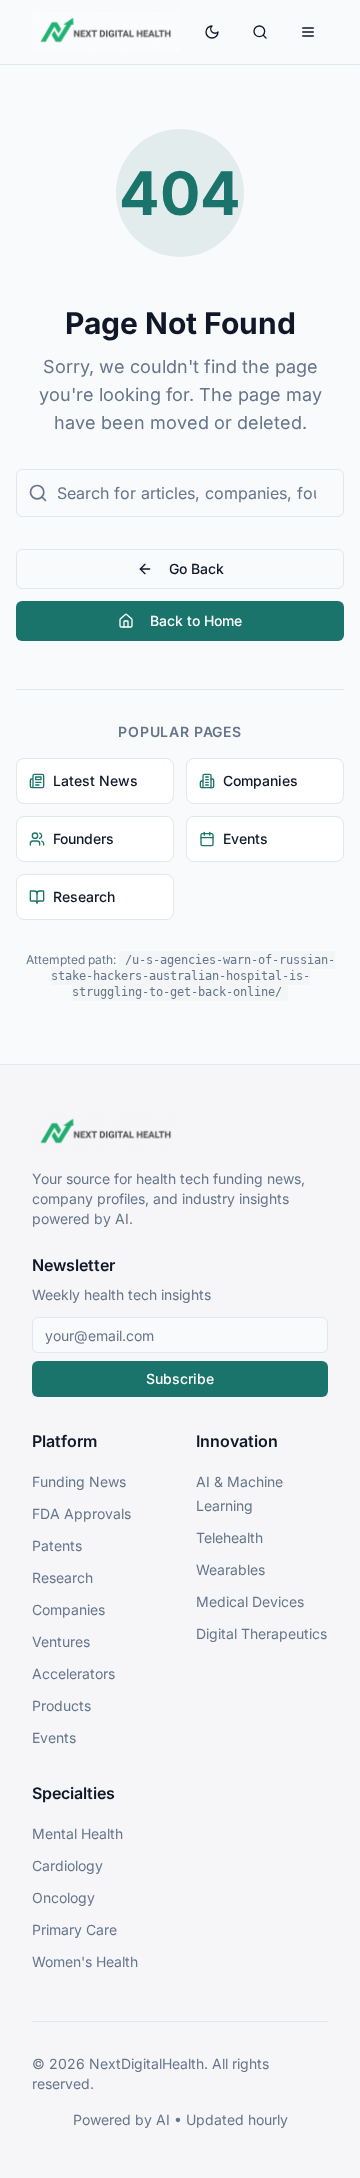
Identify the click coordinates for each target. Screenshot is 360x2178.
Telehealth (229, 1537)
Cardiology (67, 1865)
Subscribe (180, 1378)
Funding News (79, 1481)
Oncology (63, 1897)
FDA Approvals (81, 1513)
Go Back (196, 568)
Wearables (230, 1569)
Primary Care (74, 1929)
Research (62, 1577)
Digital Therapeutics (261, 1633)
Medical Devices (250, 1601)
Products (61, 1705)
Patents (57, 1545)
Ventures (61, 1641)
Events (54, 1737)
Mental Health (77, 1833)
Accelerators (73, 1673)
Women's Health (85, 1961)
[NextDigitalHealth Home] (180, 1133)
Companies (68, 1609)
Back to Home (196, 620)
